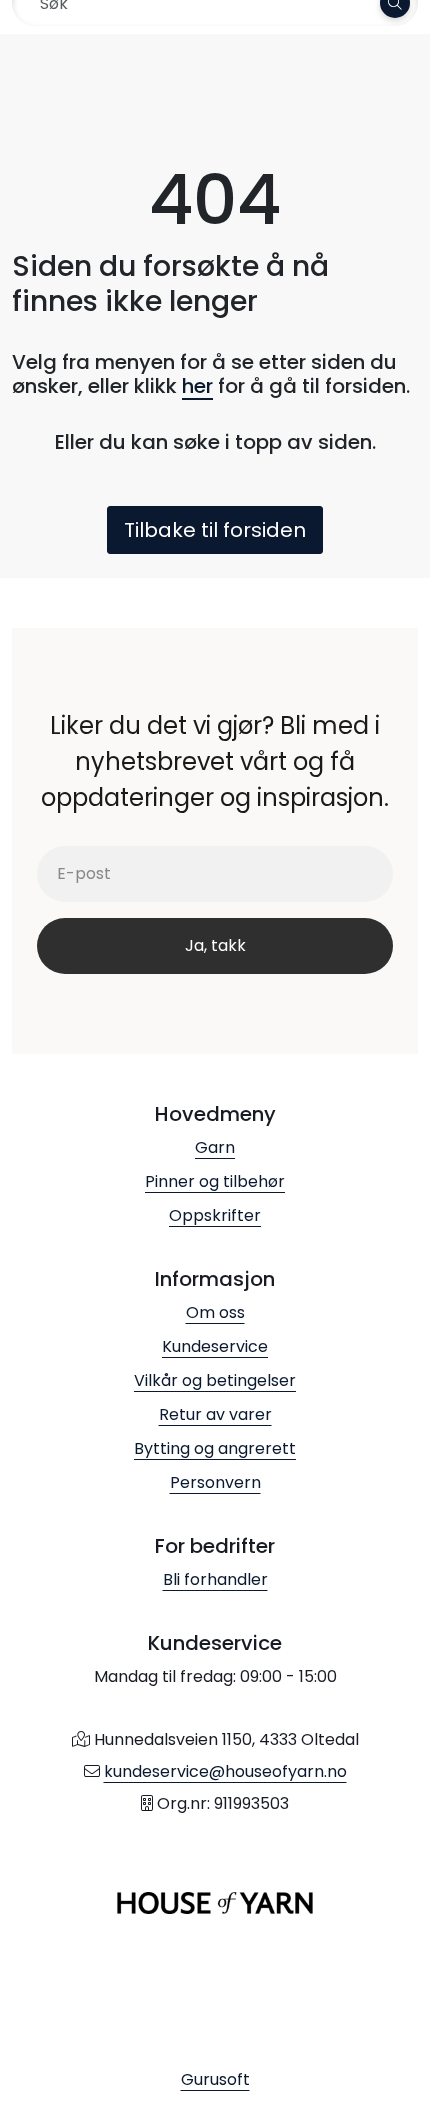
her (197, 386)
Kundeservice (215, 1346)
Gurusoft (215, 2079)
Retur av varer (215, 1414)
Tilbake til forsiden (215, 530)
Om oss (215, 1312)
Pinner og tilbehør (215, 1181)
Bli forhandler (215, 1579)
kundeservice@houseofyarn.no (225, 1771)
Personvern (215, 1482)
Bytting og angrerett (215, 1448)
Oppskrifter (215, 1215)
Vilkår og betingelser (215, 1380)
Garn (215, 1147)
